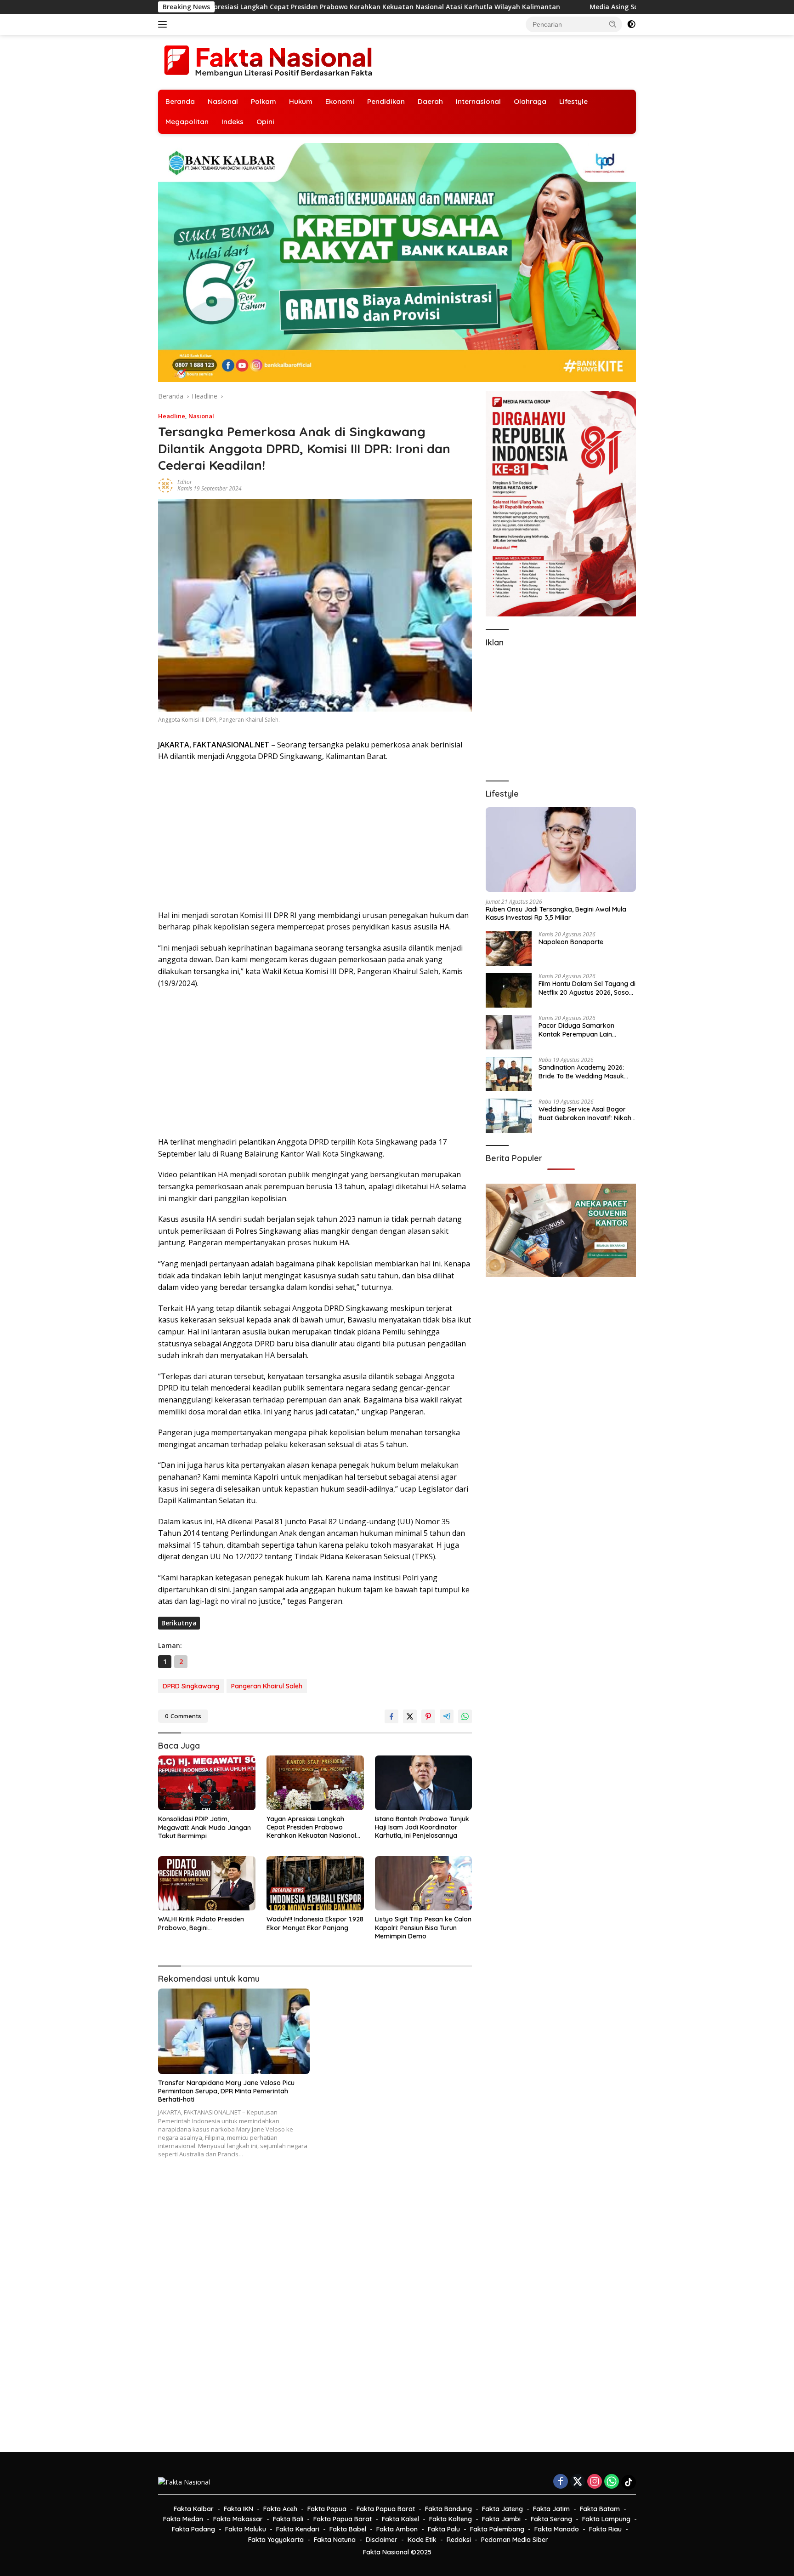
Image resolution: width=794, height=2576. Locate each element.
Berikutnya (179, 1623)
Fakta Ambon (397, 2529)
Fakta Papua (327, 2509)
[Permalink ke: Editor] (165, 485)
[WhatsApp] (612, 2482)
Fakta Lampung (606, 2519)
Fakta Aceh (280, 2509)
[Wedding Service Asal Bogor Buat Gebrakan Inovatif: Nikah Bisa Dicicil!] (509, 1116)
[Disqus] (315, 2311)
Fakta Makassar (238, 2519)
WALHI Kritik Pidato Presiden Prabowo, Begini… (201, 1923)
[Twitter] (578, 2482)
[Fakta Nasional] (268, 61)
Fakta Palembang (497, 2529)
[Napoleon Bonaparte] (509, 949)
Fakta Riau (605, 2529)
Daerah (430, 101)
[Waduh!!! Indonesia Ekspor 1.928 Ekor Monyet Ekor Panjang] (315, 1884)
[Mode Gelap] (631, 24)
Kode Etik (422, 2540)
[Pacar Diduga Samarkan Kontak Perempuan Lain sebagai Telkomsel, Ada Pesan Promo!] (509, 1032)
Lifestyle (573, 101)
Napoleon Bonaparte (571, 942)
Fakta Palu (444, 2529)
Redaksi (459, 2540)
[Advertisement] (315, 836)
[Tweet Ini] (410, 1716)
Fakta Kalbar (194, 2509)
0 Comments (183, 1716)
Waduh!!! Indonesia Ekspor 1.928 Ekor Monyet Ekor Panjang (315, 1923)
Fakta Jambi (501, 2519)
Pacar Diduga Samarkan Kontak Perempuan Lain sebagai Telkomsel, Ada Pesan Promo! (585, 1030)
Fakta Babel (348, 2529)
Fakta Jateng (502, 2509)
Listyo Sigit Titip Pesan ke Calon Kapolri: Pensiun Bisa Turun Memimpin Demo (423, 1927)
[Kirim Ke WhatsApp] (465, 1716)
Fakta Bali (288, 2519)
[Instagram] (595, 2482)
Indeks (233, 122)
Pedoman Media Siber (515, 2540)
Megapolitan (187, 122)
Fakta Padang (193, 2529)
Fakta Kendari (298, 2529)
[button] (613, 24)
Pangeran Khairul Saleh (267, 1686)
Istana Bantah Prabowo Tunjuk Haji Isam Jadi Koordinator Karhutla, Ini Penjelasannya (422, 1827)
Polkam (264, 101)
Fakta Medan (183, 2519)
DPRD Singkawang (191, 1686)
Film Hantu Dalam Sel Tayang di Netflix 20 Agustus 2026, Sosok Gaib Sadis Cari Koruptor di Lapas (587, 988)
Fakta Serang (551, 2519)
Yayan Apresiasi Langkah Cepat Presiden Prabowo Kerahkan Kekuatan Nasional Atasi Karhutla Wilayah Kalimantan (311, 1827)
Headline (172, 416)
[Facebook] (561, 2482)
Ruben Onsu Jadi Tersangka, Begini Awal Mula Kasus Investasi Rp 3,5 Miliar (556, 913)
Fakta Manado (557, 2529)
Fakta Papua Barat (386, 2509)
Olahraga (530, 101)
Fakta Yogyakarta (276, 2540)
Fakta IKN (238, 2509)
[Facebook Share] (391, 1716)
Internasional (478, 101)
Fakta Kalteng (451, 2519)
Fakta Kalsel (400, 2519)
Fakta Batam (600, 2509)
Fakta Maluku (246, 2529)
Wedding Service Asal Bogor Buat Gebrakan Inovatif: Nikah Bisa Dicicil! (585, 1113)
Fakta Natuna (335, 2540)
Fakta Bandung (448, 2509)
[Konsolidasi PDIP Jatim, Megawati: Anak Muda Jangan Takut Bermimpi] (207, 1783)
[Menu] (164, 24)
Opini (265, 122)
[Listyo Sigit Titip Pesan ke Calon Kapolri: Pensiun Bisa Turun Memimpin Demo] (424, 1884)
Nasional (223, 101)
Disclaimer (382, 2540)
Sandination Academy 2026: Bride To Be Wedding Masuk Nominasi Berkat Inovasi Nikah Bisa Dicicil (585, 1071)
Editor (185, 482)
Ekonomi (340, 101)
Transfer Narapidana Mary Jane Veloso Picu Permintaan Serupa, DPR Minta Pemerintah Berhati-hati (226, 2091)
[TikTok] (629, 2482)
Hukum (301, 101)
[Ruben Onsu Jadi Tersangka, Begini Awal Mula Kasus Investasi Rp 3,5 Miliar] (561, 849)
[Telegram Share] (447, 1716)
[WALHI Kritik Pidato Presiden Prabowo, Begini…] (207, 1884)
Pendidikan (386, 101)
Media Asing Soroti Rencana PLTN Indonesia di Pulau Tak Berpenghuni (506, 7)
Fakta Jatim (551, 2509)
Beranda (180, 101)
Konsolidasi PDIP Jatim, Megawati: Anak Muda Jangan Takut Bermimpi (204, 1827)
